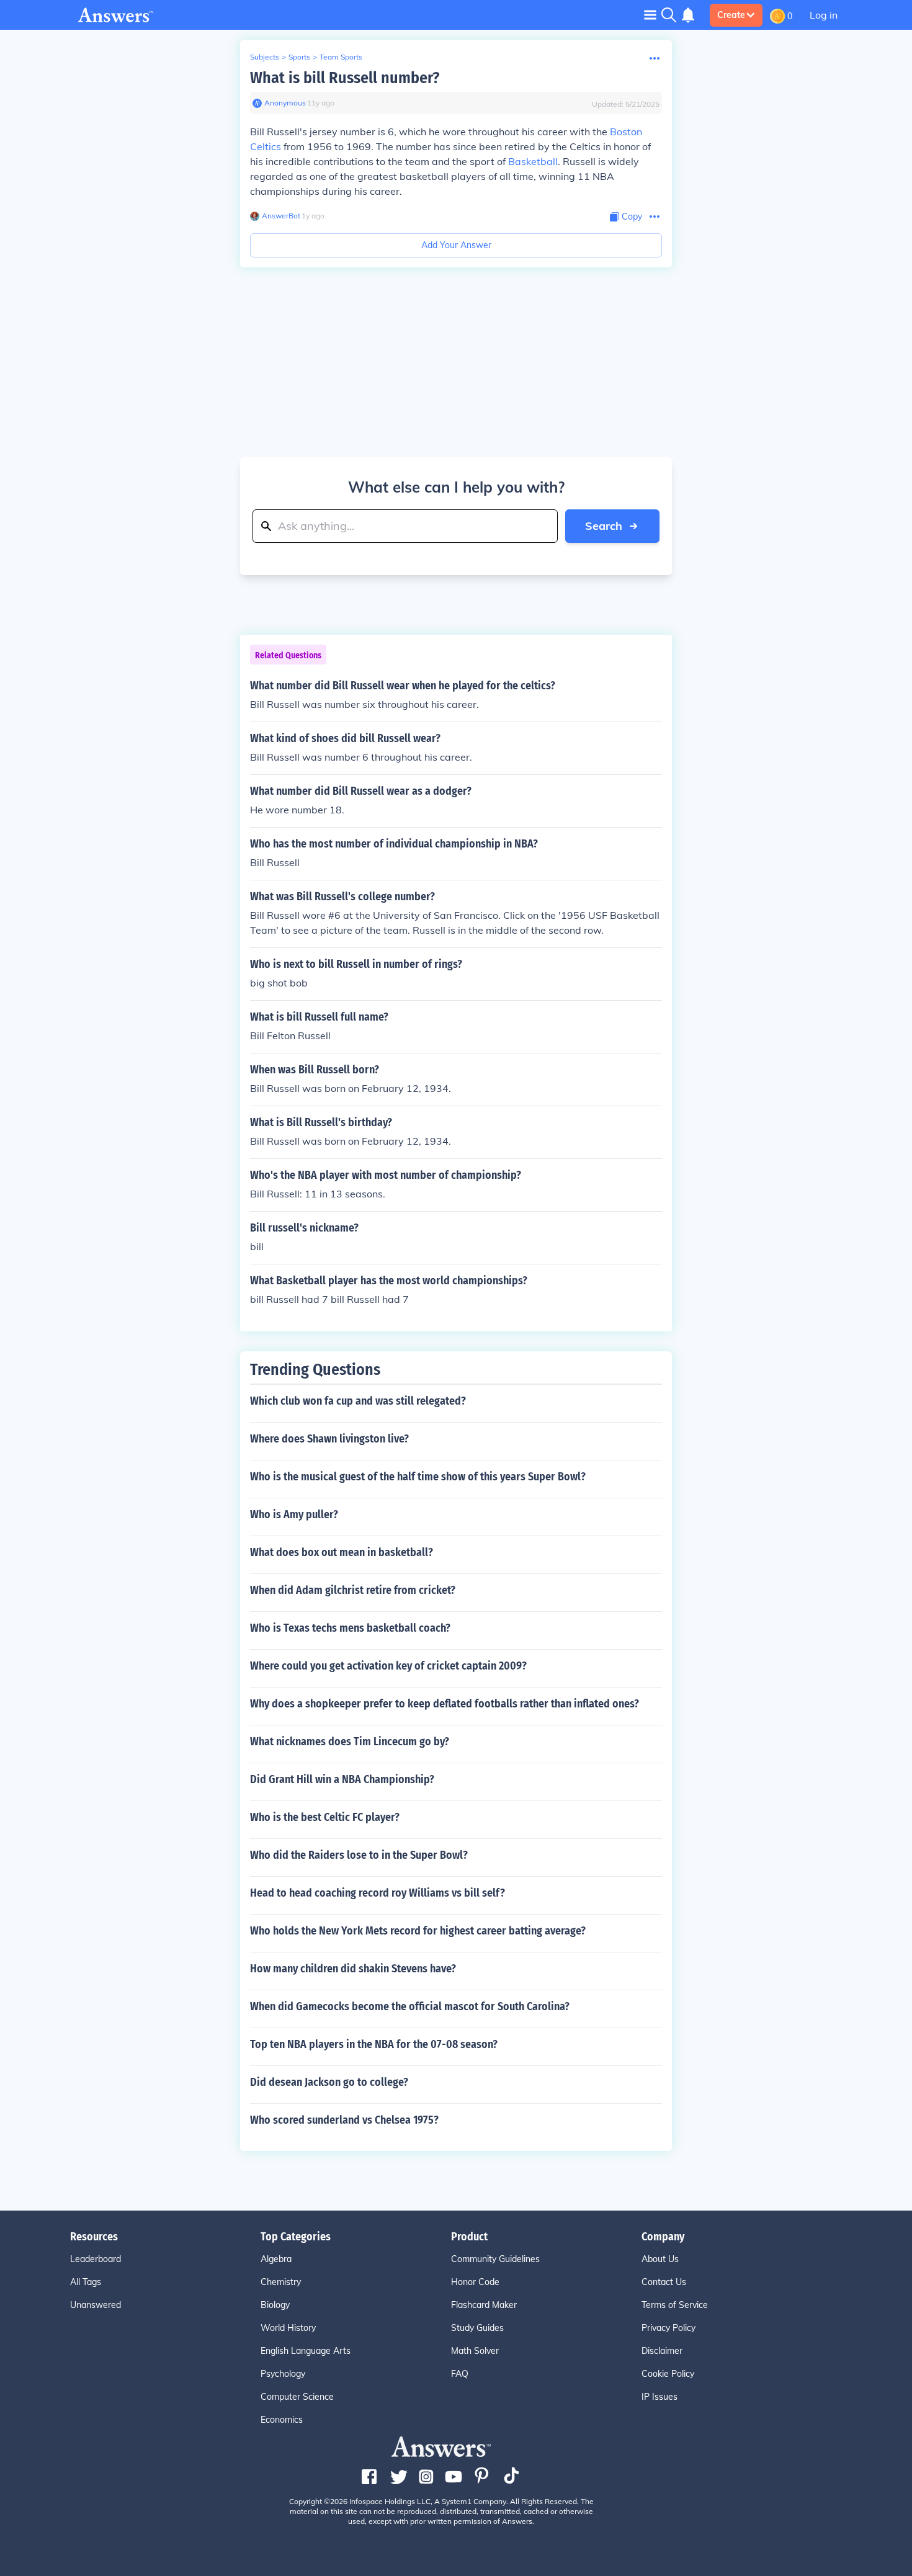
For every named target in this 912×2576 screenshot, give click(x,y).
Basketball (533, 161)
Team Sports (341, 57)
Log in (824, 15)
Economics (282, 2420)
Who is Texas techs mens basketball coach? (350, 1628)
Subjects (265, 57)
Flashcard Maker (484, 2305)
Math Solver (475, 2351)
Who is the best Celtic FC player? (325, 1817)
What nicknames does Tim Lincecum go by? (350, 1742)
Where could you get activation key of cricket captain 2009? (388, 1666)
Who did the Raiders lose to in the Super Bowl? (359, 1855)
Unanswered (96, 2305)
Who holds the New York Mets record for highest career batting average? (418, 1931)
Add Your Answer (456, 245)
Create (731, 15)
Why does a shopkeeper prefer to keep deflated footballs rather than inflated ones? (445, 1704)
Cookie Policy (668, 2374)
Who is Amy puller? (294, 1514)
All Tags (86, 2282)
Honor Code (475, 2282)
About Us (660, 2259)
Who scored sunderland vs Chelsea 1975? (344, 2120)
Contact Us (664, 2282)
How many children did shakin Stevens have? (353, 1969)
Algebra (276, 2259)
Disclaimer (662, 2351)
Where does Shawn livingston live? (329, 1439)
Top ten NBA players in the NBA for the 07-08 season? (374, 2044)
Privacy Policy (668, 2328)
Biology (275, 2305)
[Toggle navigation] (650, 15)
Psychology (283, 2374)
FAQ (460, 2374)
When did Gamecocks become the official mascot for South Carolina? (410, 2006)
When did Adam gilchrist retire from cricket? (353, 1590)
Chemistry (281, 2282)
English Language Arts (306, 2351)
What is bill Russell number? (345, 78)
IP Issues (659, 2397)
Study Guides (477, 2328)
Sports (299, 57)
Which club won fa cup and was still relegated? (358, 1401)
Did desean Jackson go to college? (329, 2082)
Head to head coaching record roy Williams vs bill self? (378, 1893)
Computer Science (297, 2397)
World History (288, 2328)
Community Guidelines (495, 2259)
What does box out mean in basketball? (342, 1552)
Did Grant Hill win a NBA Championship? (342, 1779)
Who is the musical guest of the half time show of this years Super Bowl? (418, 1477)
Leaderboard (96, 2259)
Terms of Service (675, 2305)
